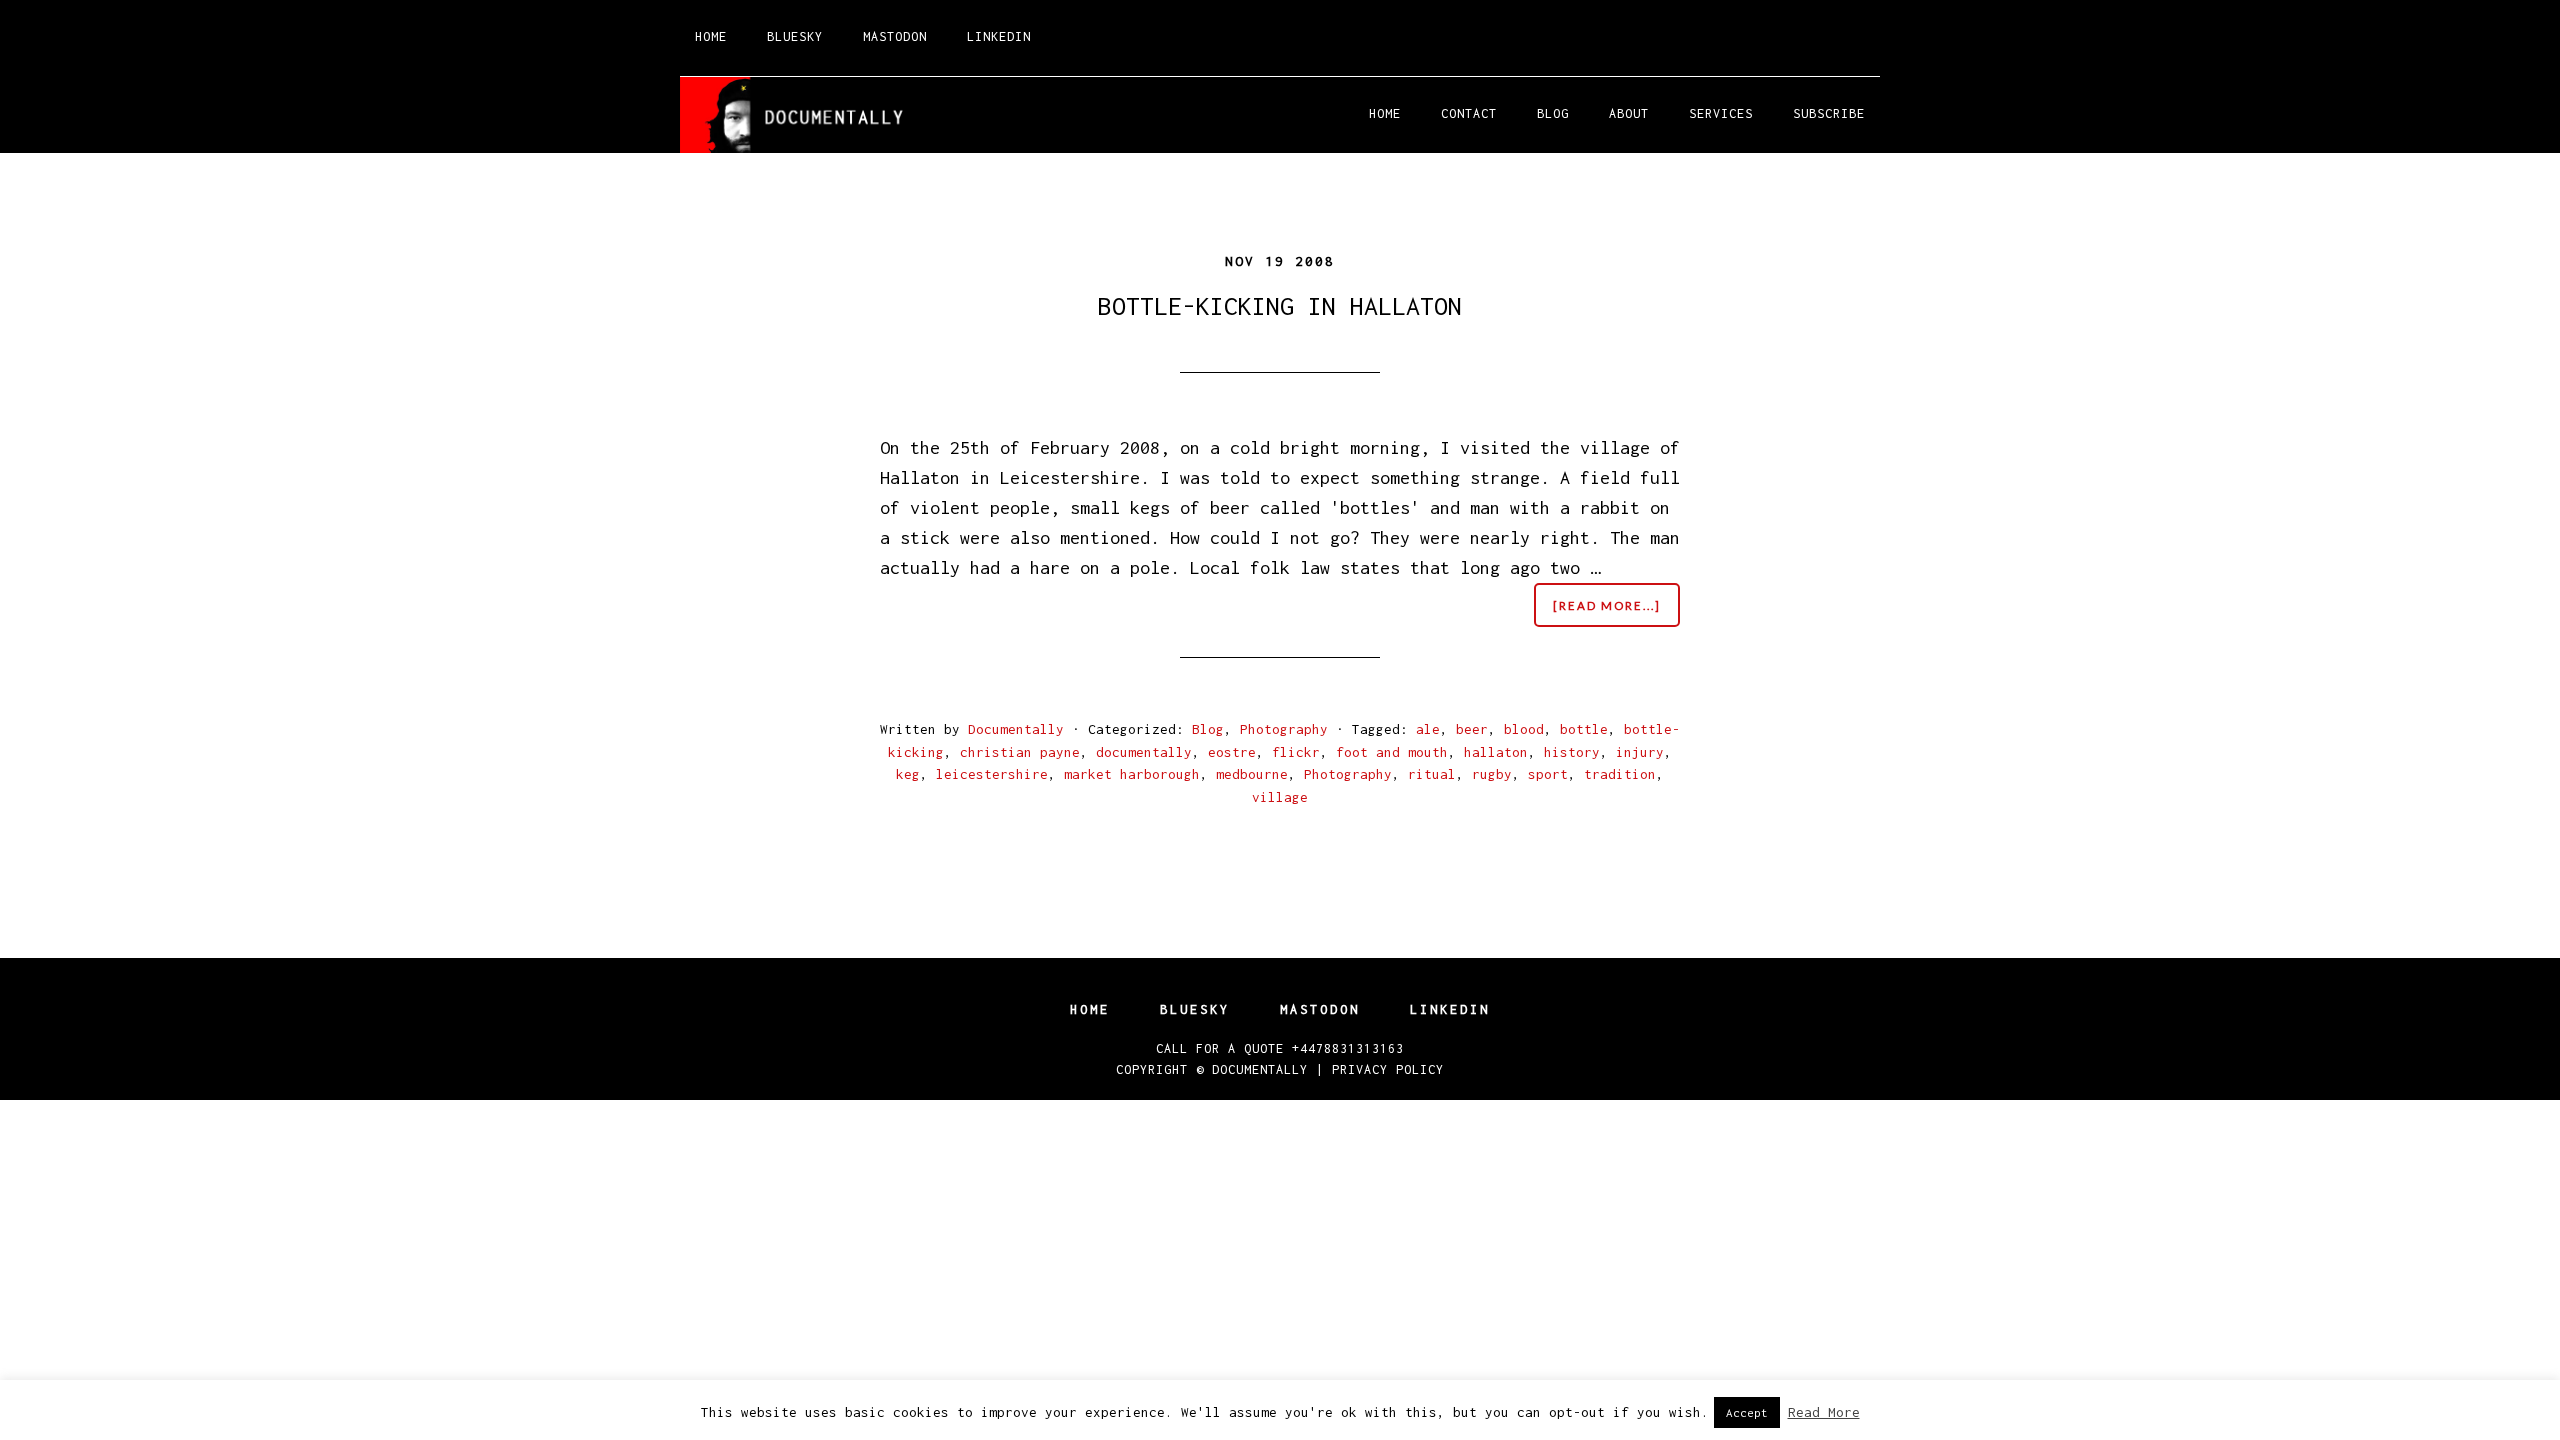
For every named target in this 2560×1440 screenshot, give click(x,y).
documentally (1144, 752)
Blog (1208, 729)
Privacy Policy (1388, 1069)
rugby (1492, 774)
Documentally (1260, 1069)
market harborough (1132, 774)
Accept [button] (1747, 1412)
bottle (1584, 729)
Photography (1284, 729)
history (1572, 752)
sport (1548, 774)
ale (1428, 729)
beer (1472, 729)
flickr (1296, 752)
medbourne (1252, 774)
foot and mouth (1392, 752)
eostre (1232, 752)
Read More (1824, 1412)
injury (1640, 752)
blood (1524, 729)
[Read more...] (1616, 612)
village (1280, 797)
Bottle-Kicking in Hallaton (1280, 305)
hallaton (1496, 752)
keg (908, 774)
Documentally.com (860, 115)
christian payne (1020, 752)
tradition (1620, 774)
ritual (1432, 774)
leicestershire (992, 774)
